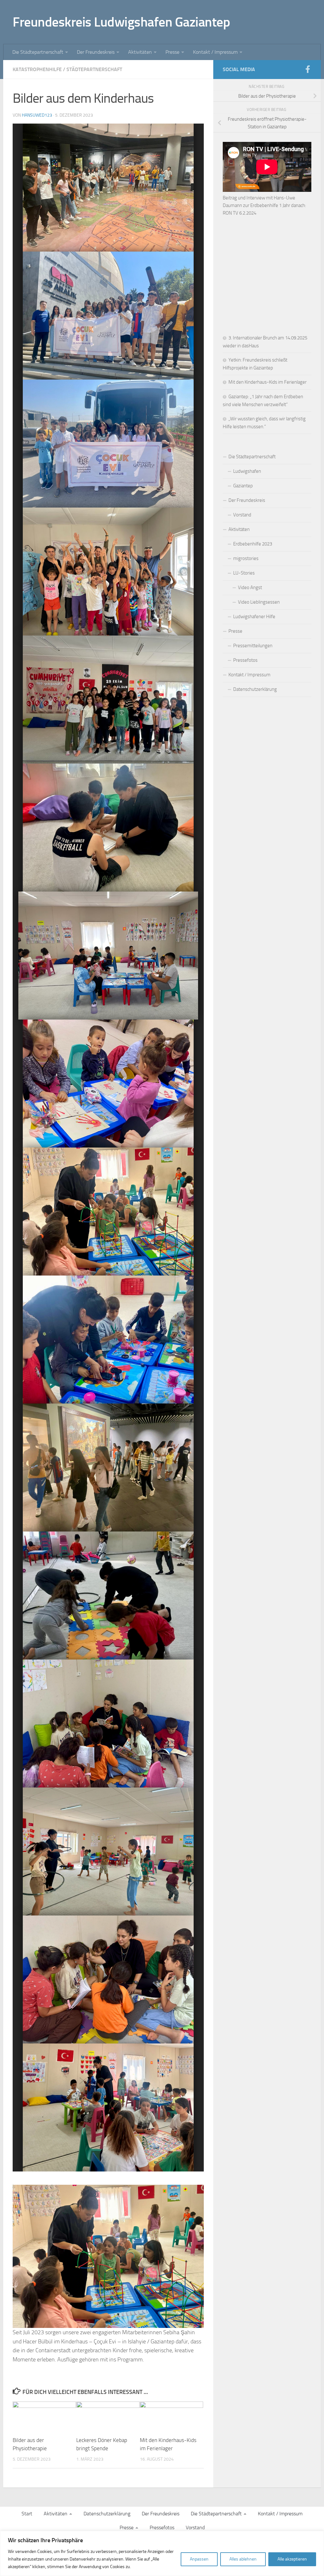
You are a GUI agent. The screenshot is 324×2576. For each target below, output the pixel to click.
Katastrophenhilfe (37, 69)
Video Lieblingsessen (259, 602)
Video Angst (250, 588)
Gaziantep (243, 486)
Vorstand (242, 515)
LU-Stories (244, 573)
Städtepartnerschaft (94, 69)
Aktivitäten (140, 52)
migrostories (246, 558)
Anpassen (199, 2559)
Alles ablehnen (243, 2559)
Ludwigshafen (247, 471)
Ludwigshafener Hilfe (254, 617)
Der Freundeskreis (96, 52)
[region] (162, 2553)
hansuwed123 (37, 115)
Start (27, 2514)
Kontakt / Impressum (215, 52)
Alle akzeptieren (292, 2559)
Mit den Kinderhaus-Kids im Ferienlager (268, 382)
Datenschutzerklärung (255, 689)
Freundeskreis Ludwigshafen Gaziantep (121, 22)
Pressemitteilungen (253, 646)
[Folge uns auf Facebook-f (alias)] (308, 69)
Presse (172, 52)
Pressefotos (245, 660)
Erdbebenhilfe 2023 (253, 544)
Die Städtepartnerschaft (38, 52)
